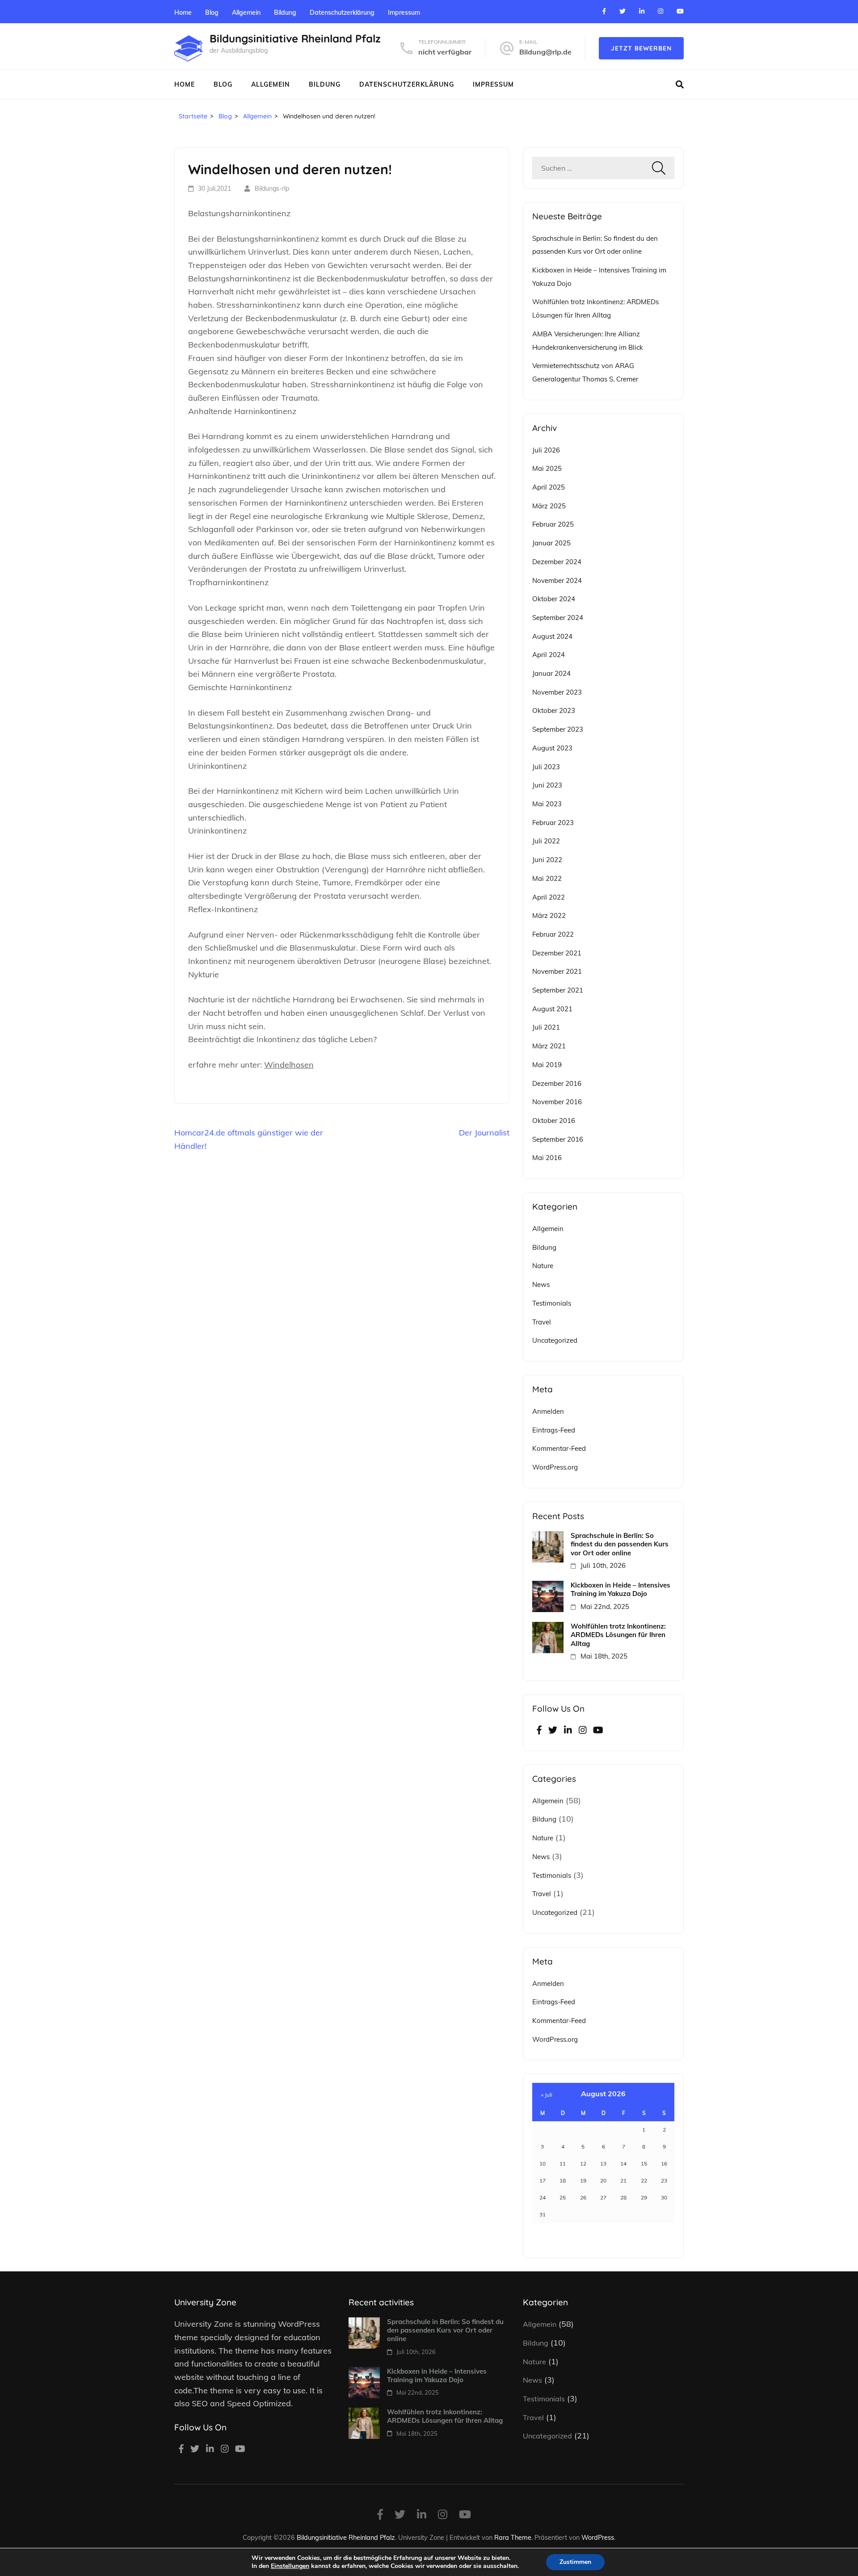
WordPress (598, 2537)
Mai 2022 (547, 878)
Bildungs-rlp (272, 188)
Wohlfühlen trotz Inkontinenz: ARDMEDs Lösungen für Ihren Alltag (618, 1635)
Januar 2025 (551, 543)
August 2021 (552, 1009)
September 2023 (558, 729)
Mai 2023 (547, 804)
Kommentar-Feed (559, 1448)
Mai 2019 (547, 1065)
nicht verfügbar (445, 52)
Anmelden (548, 1411)
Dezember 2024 (557, 562)
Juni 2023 (547, 785)
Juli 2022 (546, 841)
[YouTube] (680, 11)
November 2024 (557, 580)
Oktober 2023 (554, 710)
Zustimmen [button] (575, 2562)
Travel (542, 1322)
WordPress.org (555, 1467)
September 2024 (558, 618)
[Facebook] (604, 11)
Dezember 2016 (557, 1083)
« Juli (547, 2095)
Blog (212, 13)
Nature (543, 1266)
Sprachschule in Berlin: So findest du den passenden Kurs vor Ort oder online (620, 1544)
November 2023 (557, 692)
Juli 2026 (546, 450)
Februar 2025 (553, 524)
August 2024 (552, 636)
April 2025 (549, 487)
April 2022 (549, 897)
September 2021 (558, 990)
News (541, 1284)
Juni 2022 (547, 860)
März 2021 (549, 1046)
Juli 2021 (546, 1027)
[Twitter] (622, 11)
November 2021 (557, 971)
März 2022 (549, 915)
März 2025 (549, 506)
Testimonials (552, 1303)
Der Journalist (484, 1133)
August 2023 (552, 748)
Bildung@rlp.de (545, 52)
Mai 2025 (547, 468)
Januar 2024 (551, 673)
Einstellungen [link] (290, 2566)
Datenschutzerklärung (342, 13)
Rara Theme (513, 2537)
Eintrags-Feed (554, 1430)
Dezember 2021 (557, 953)
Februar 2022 (553, 934)
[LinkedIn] (642, 11)
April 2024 (549, 655)
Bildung (285, 13)
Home (183, 13)
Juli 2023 (546, 767)
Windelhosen (289, 1065)
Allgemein (246, 13)
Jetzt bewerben (641, 48)
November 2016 (557, 1102)
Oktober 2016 (554, 1120)
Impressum (404, 13)
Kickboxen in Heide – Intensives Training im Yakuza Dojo (620, 1589)
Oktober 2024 (554, 599)
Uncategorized (555, 1340)
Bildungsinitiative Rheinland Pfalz (295, 38)
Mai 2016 (547, 1158)
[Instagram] (660, 11)
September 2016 (558, 1139)
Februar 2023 (553, 823)
